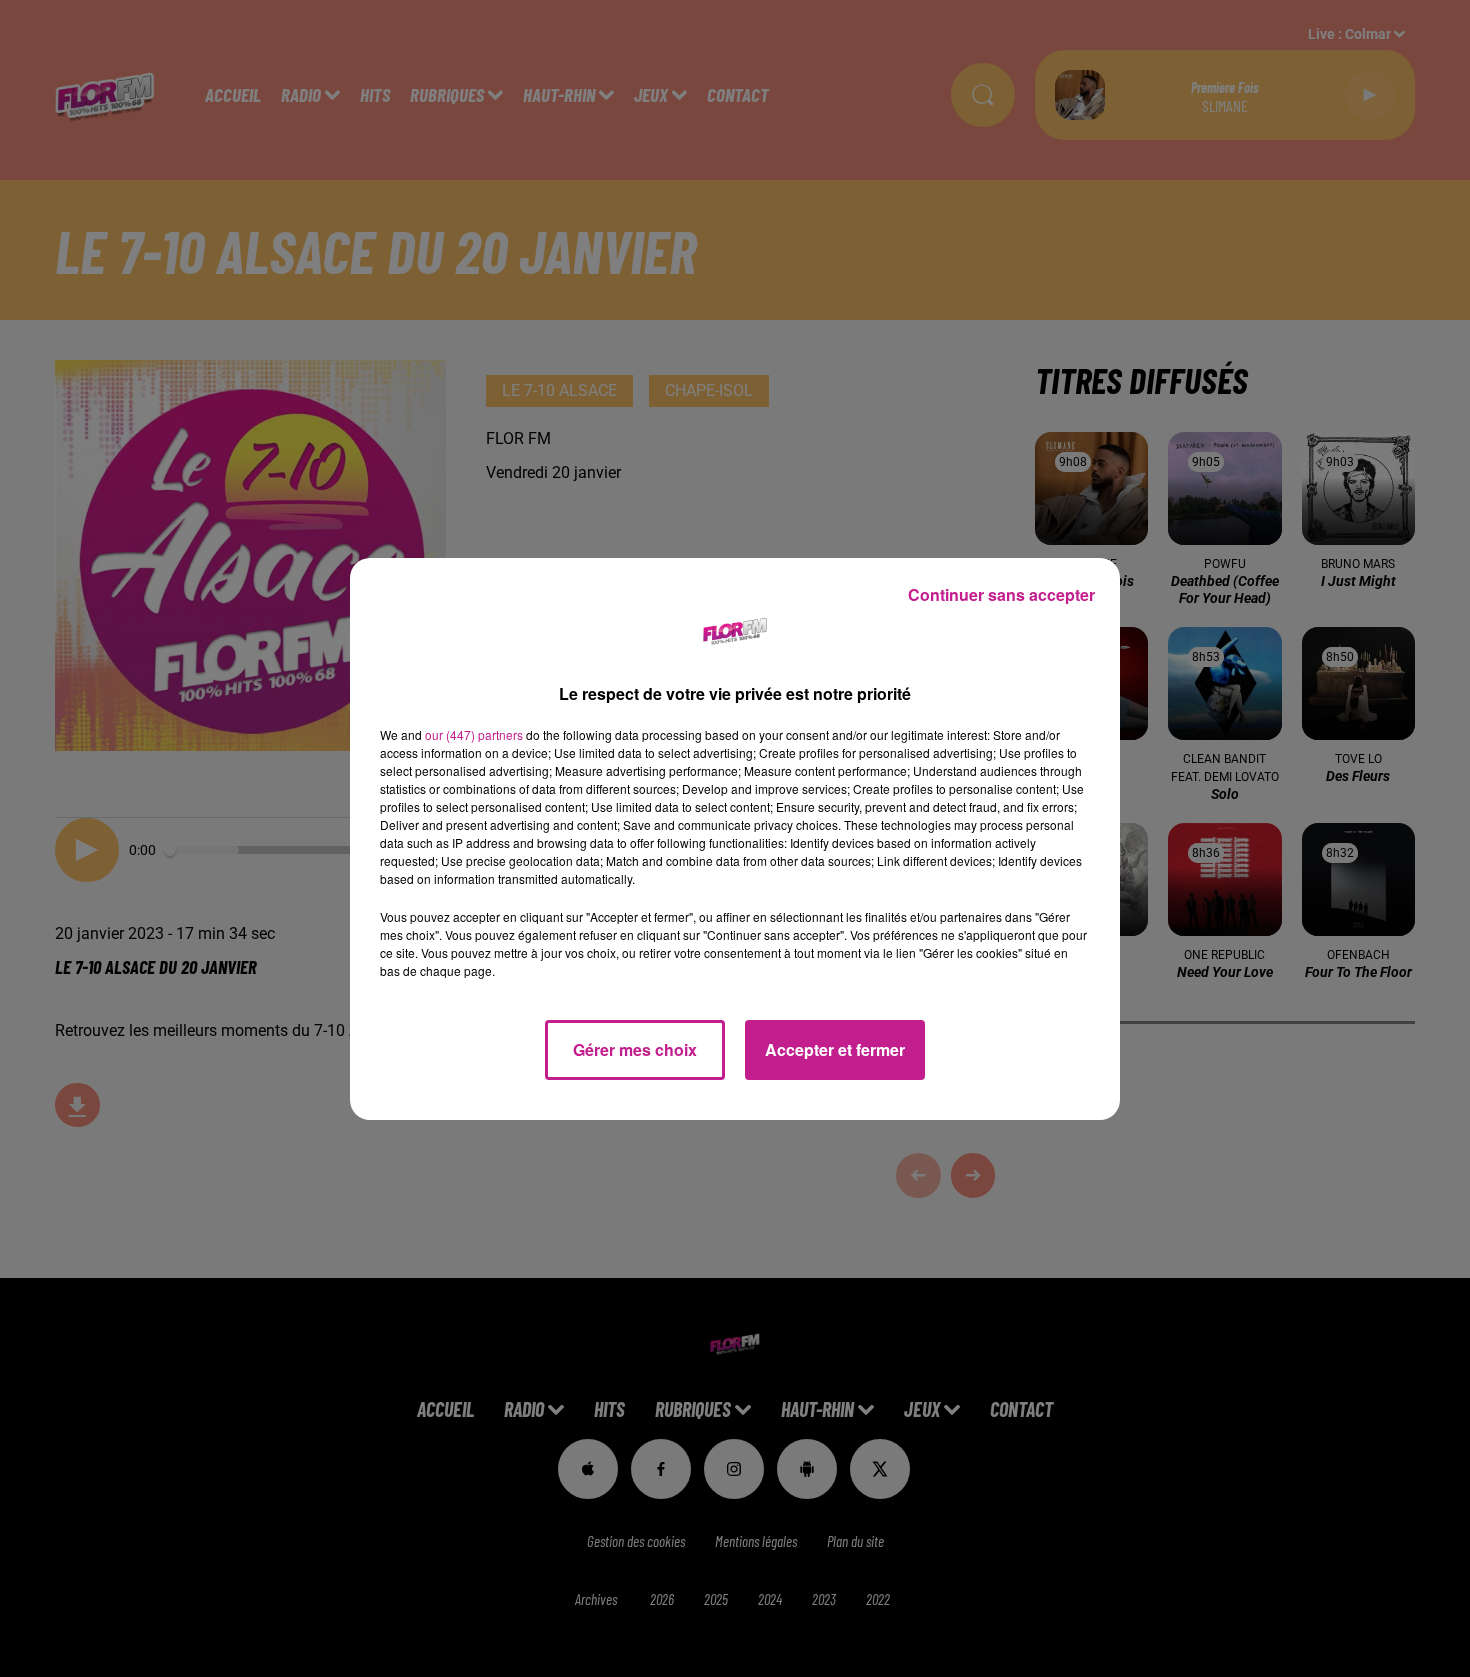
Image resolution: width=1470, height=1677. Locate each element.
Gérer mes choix (635, 1049)
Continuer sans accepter (1001, 594)
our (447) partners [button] (474, 734)
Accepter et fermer (835, 1049)
